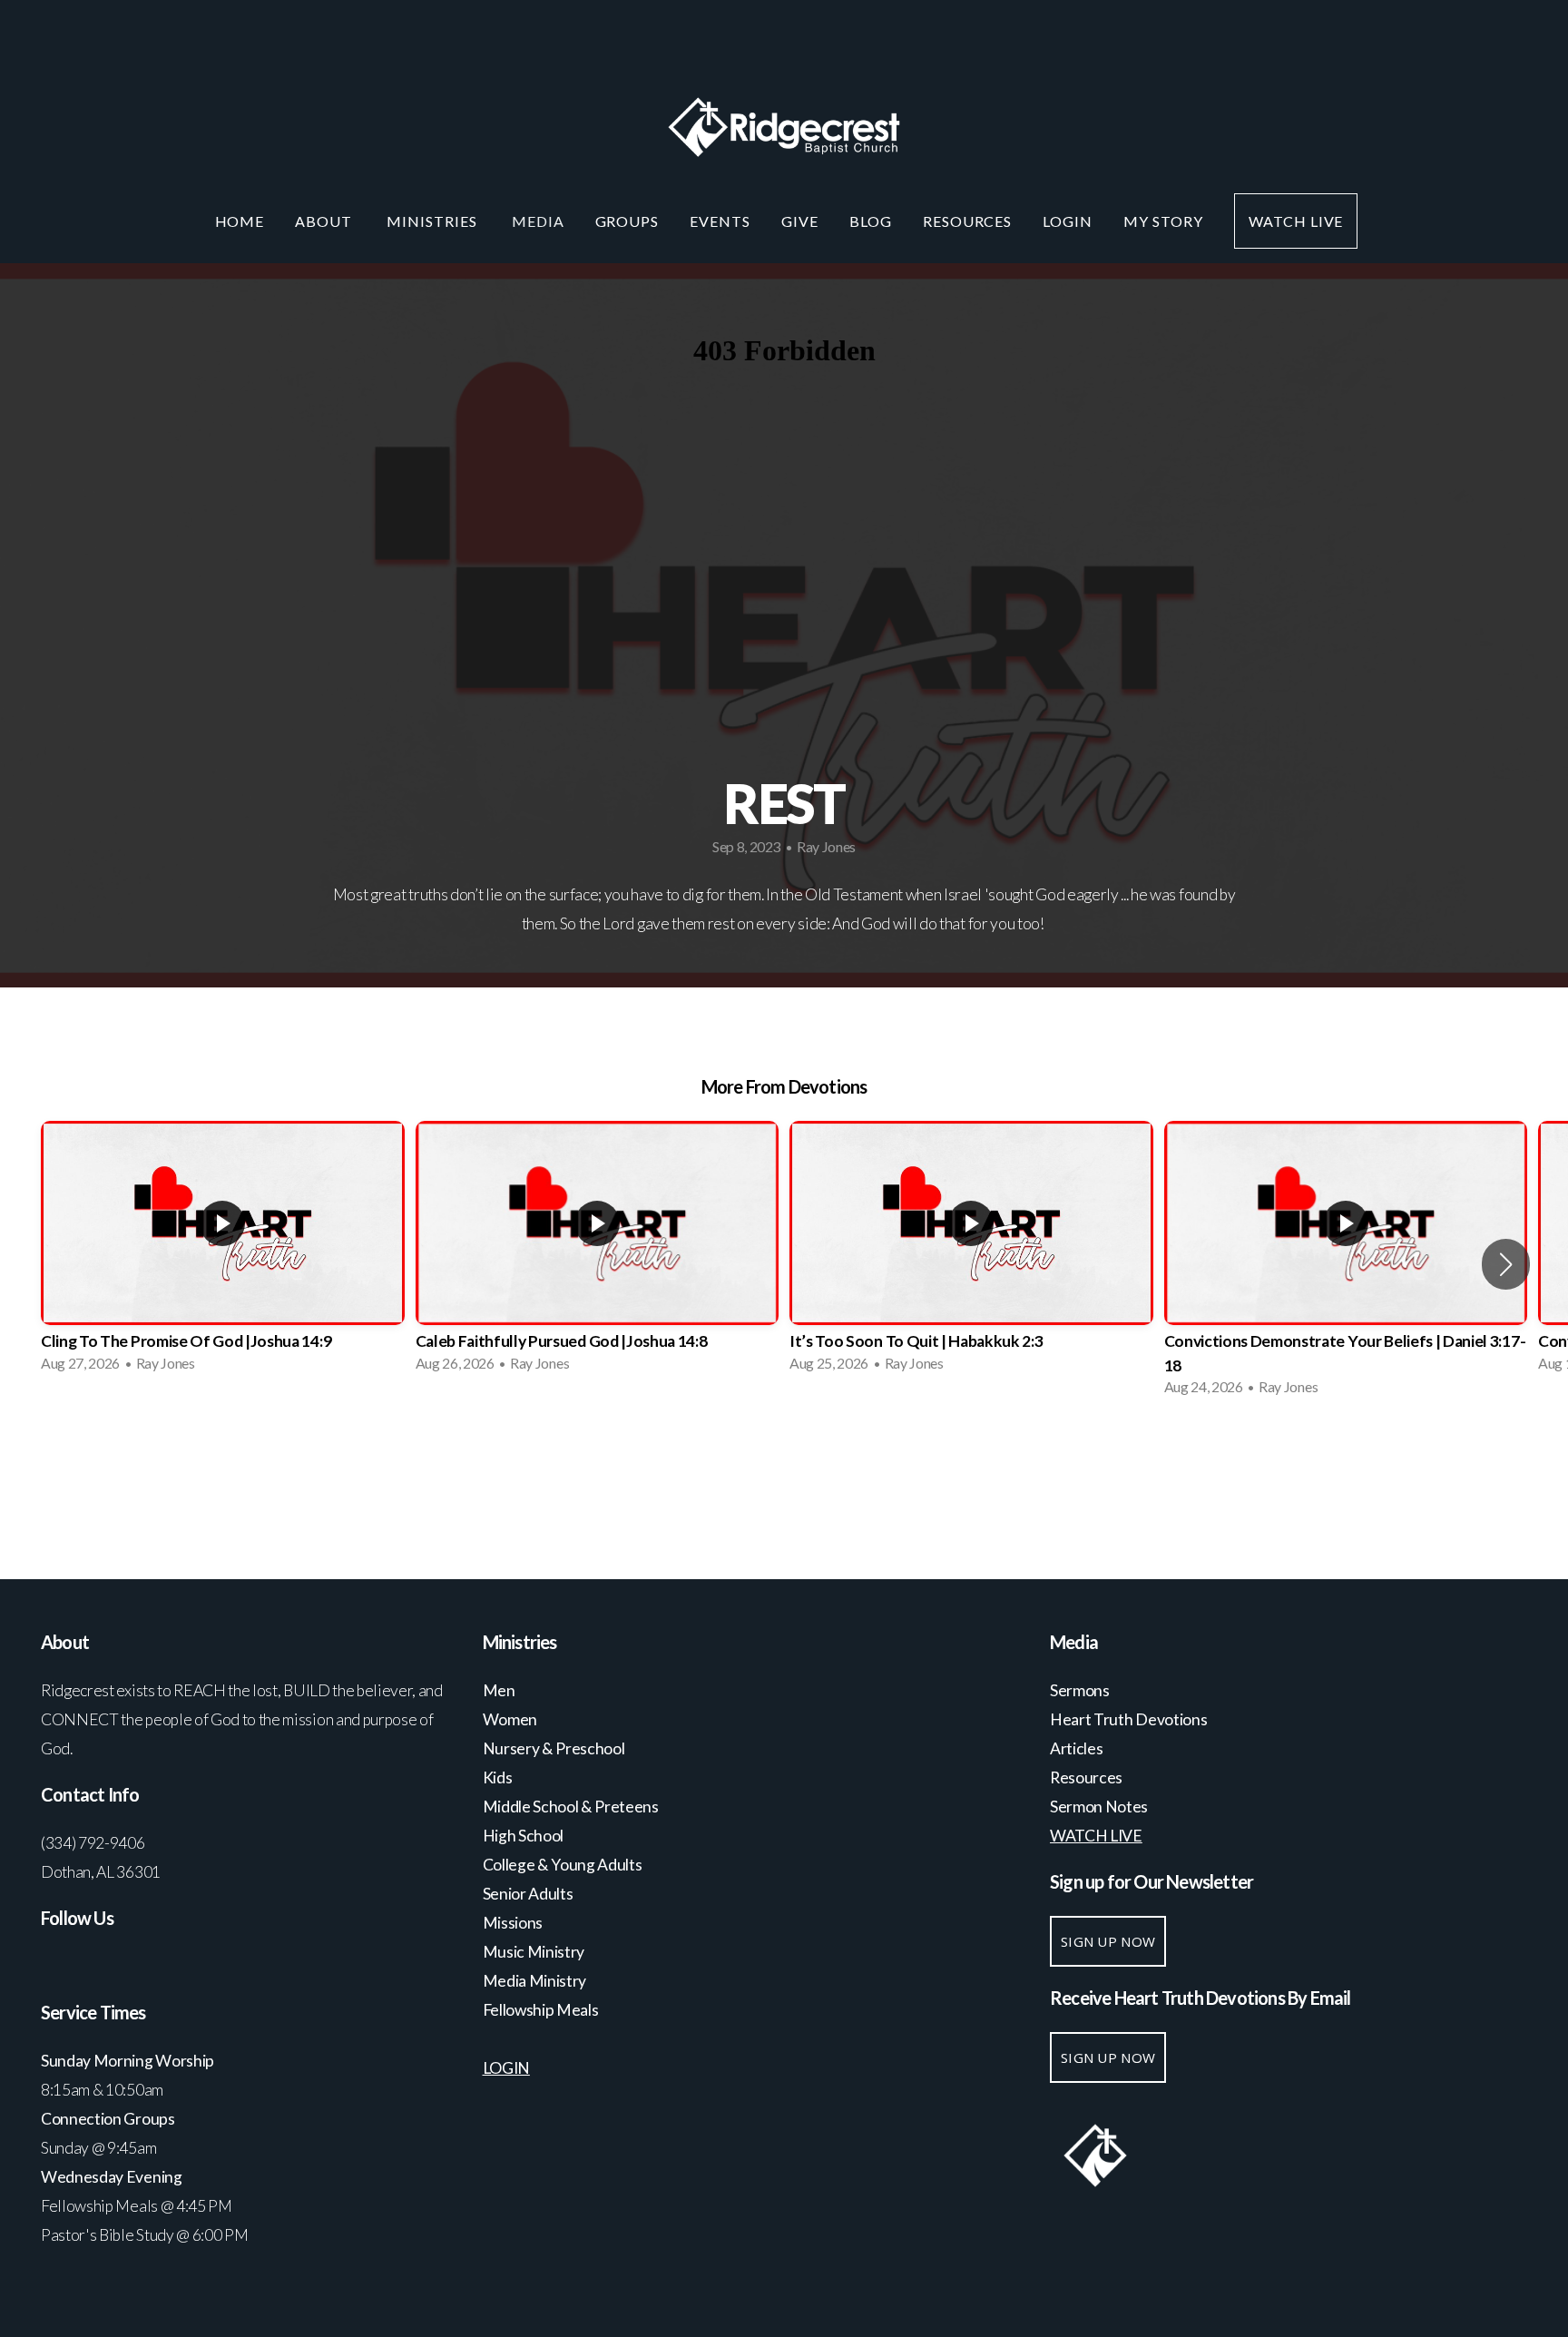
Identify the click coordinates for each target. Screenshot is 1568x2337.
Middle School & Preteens (572, 1807)
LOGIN (1068, 221)
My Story (1163, 221)
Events (720, 221)
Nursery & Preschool (554, 1748)
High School (524, 1836)
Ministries (434, 221)
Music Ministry (535, 1952)
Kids (498, 1777)
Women (510, 1719)
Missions (513, 1923)
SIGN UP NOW (1108, 1941)
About (325, 221)
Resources (968, 221)
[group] (223, 1252)
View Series (784, 1459)
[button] (1506, 1264)
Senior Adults (528, 1894)
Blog (871, 221)
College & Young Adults (563, 1865)
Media (538, 221)
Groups (627, 221)
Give (800, 221)
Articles (1076, 1748)
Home (240, 221)
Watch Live (1296, 221)
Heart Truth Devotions (1130, 1719)
